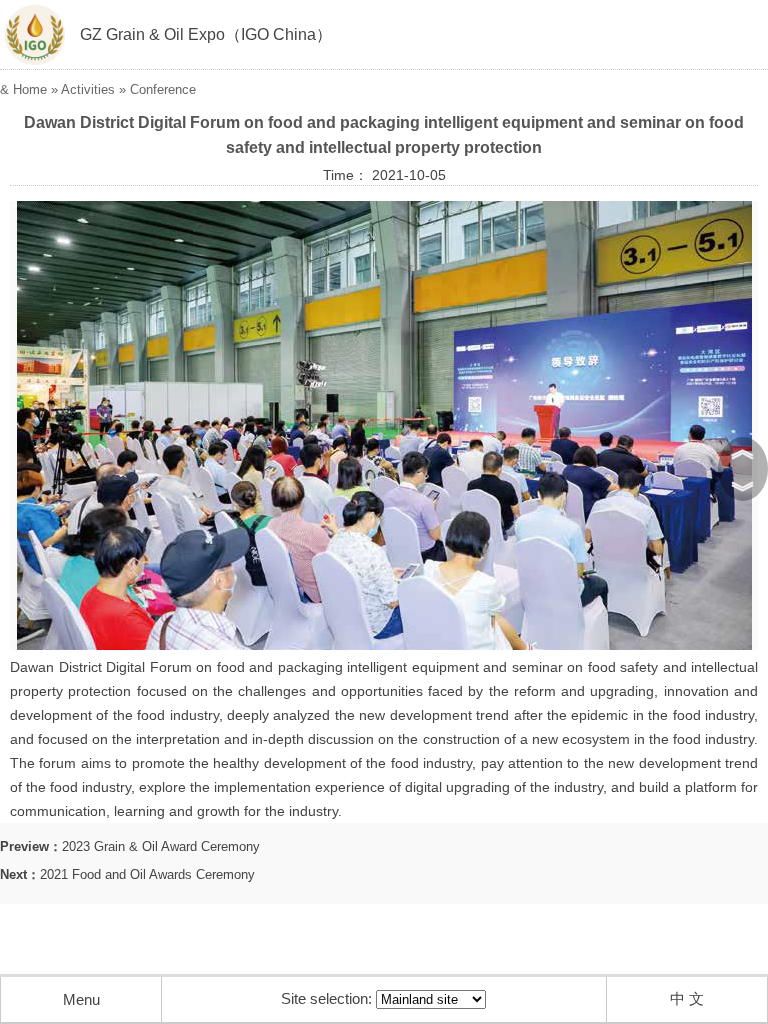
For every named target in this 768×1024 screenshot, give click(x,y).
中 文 (687, 998)
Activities (88, 89)
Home (30, 89)
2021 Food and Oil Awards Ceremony (147, 874)
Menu (81, 999)
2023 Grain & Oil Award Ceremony (161, 846)
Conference (163, 89)
